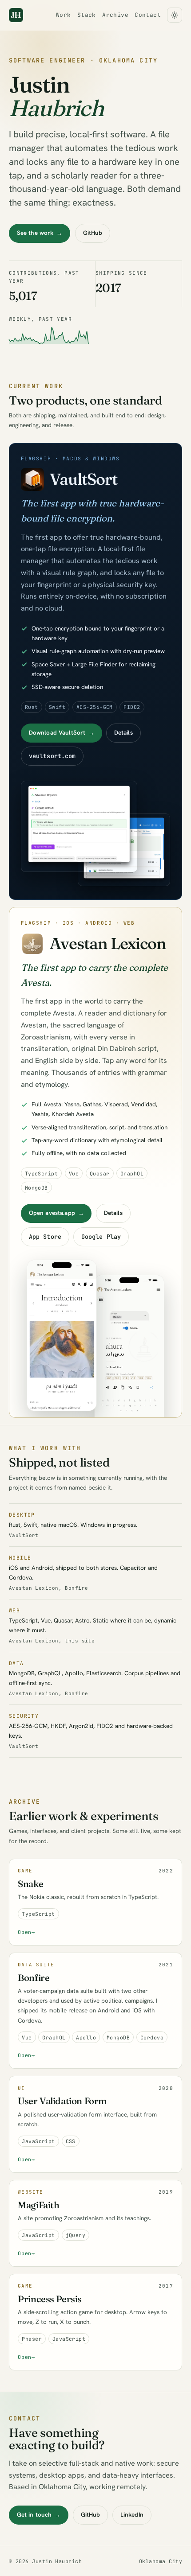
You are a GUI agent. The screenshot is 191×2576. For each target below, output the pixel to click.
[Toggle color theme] (175, 15)
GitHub (93, 233)
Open (26, 1932)
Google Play (101, 1237)
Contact (148, 15)
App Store (45, 1237)
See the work (40, 233)
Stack (87, 15)
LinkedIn (131, 2515)
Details (123, 733)
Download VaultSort (61, 733)
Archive (115, 15)
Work (64, 15)
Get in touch (39, 2515)
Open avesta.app (56, 1213)
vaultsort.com (52, 756)
